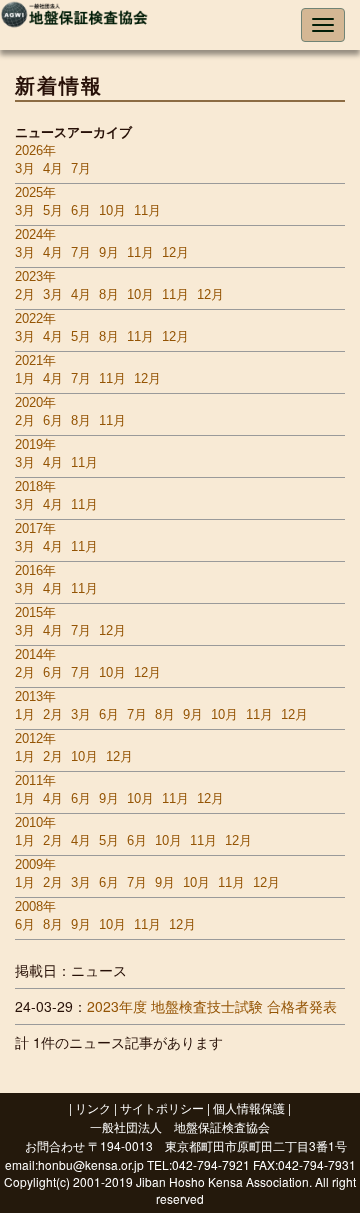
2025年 (35, 192)
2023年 (35, 276)
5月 (53, 210)
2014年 (35, 654)
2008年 (35, 906)
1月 (25, 378)
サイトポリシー (162, 1107)
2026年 (35, 150)
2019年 (35, 444)
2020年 (35, 402)
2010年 (35, 822)
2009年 (35, 864)
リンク (93, 1107)
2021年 (35, 360)
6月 (81, 210)
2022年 (35, 318)
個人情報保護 (249, 1107)
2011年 (35, 780)
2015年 (35, 612)
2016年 (35, 570)
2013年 (35, 696)
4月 (53, 168)
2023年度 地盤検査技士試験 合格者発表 (212, 1006)
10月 (112, 210)
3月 (25, 168)
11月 (147, 210)
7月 (81, 168)
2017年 (35, 528)
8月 (109, 294)
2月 (25, 294)
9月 (109, 252)
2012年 (35, 738)
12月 (175, 252)
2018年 (35, 486)
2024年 (35, 234)
